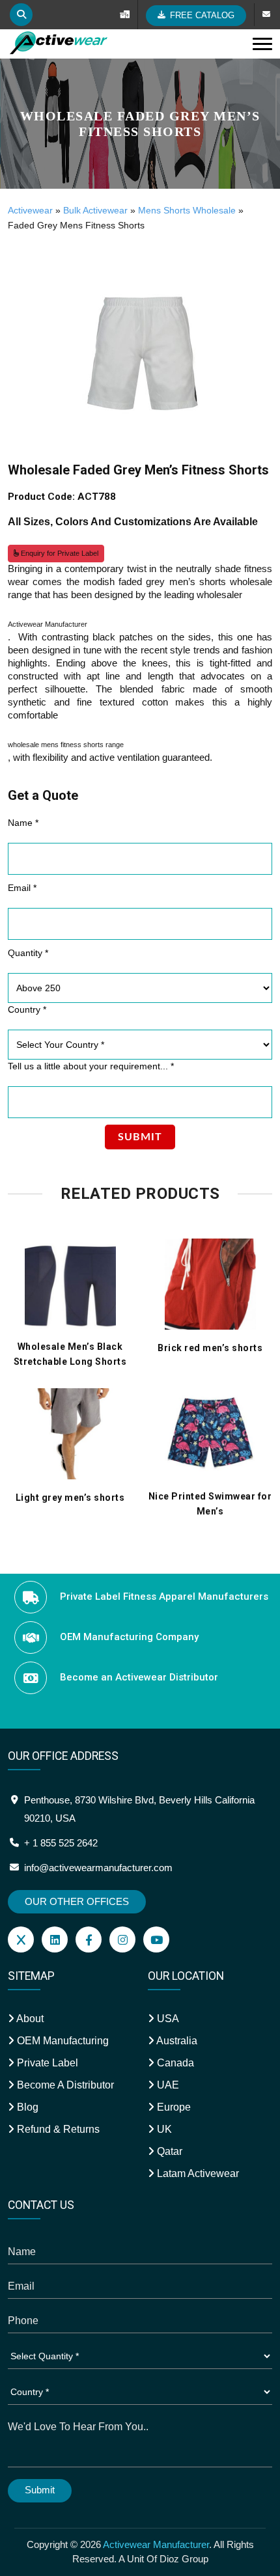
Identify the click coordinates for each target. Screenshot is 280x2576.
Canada (174, 2063)
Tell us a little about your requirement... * (91, 1066)
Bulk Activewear (95, 210)
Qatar (168, 2151)
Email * (22, 888)
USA (167, 2019)
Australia (176, 2041)
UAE (167, 2085)
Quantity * (28, 953)
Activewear (30, 210)
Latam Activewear (197, 2173)
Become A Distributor (64, 2085)
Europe (173, 2107)
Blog (26, 2107)
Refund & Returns (57, 2129)
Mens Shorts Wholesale (187, 210)
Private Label (46, 2063)
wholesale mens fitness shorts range (66, 745)
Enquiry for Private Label (59, 553)
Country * (27, 1009)
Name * (23, 823)
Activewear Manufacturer (48, 624)
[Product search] (21, 15)
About (29, 2019)
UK (163, 2129)
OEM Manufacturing (62, 2041)
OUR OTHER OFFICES (77, 1901)
